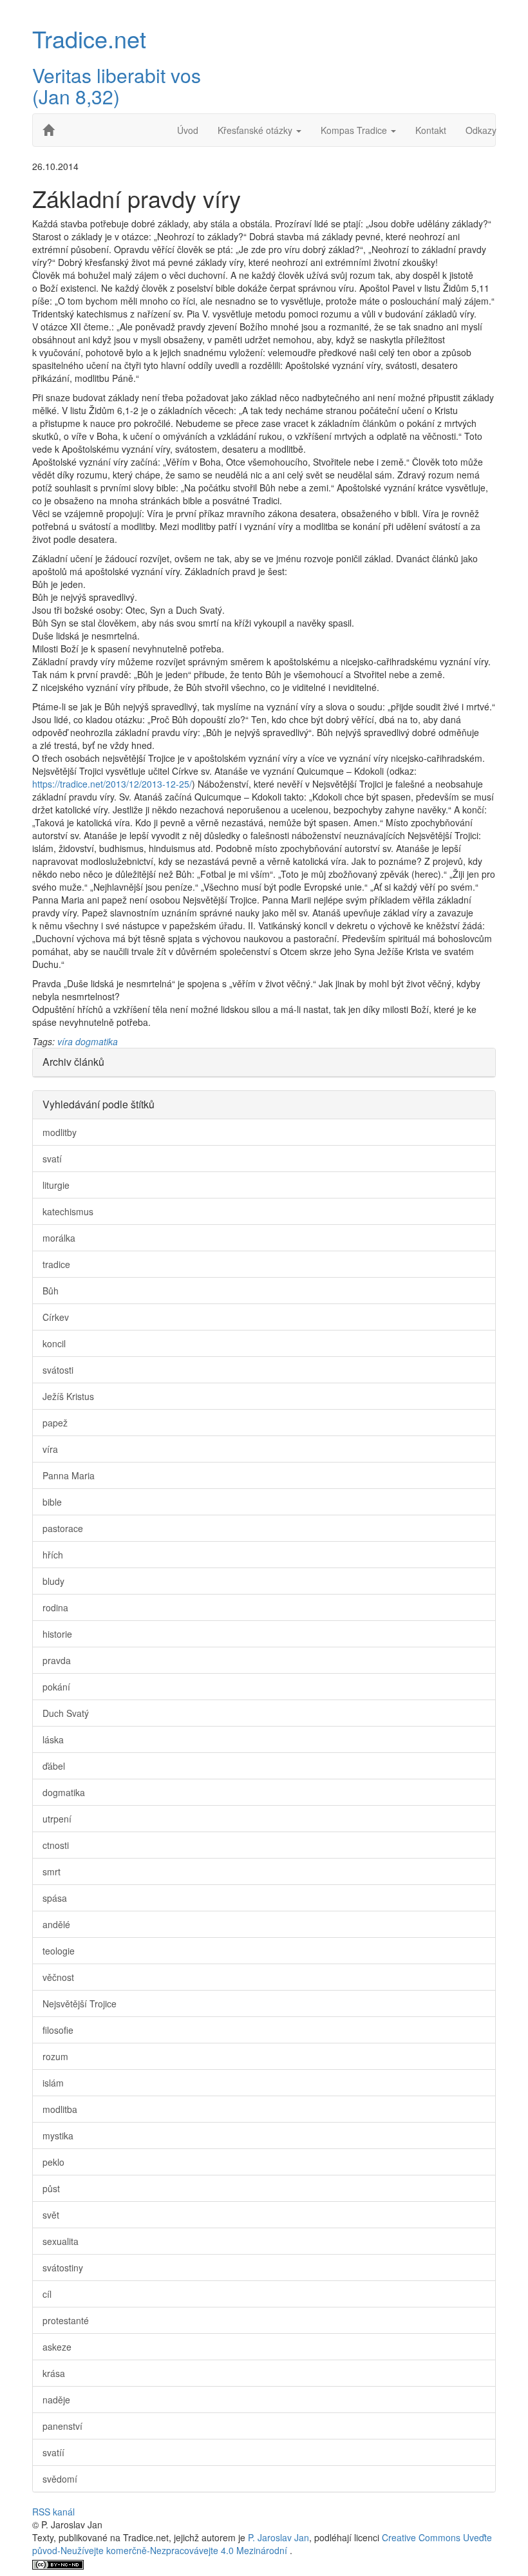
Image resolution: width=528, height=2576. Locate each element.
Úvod (188, 130)
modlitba (60, 2109)
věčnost (58, 1977)
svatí (52, 1159)
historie (57, 1634)
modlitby (60, 1132)
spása (55, 1898)
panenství (62, 2426)
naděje (56, 2400)
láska (53, 1739)
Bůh (51, 1291)
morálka (59, 1238)
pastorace (63, 1528)
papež (55, 1423)
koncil (54, 1343)
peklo (53, 2162)
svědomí (60, 2479)
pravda (57, 1660)
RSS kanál (53, 2512)
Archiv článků (73, 1062)
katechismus (68, 1211)
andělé (56, 1924)
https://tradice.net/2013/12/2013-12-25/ (112, 784)
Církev (56, 1317)
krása (54, 2373)
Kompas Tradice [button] (355, 130)
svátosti (58, 1370)
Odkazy (481, 130)
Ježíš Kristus (68, 1396)
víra (65, 1041)
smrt (52, 1871)
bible (52, 1502)
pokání (56, 1687)
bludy (53, 1581)
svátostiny (63, 2268)
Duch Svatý (66, 1713)
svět (51, 2215)
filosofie (58, 2030)
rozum (55, 2056)
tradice (56, 1264)
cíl (47, 2294)
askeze (57, 2347)
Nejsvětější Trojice (80, 2003)
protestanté (66, 2320)
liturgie (56, 1185)
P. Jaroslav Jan (278, 2537)
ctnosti (56, 1845)
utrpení (57, 1819)
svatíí (53, 2452)
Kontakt (431, 130)
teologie (59, 1951)
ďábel (54, 1766)
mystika (58, 2136)
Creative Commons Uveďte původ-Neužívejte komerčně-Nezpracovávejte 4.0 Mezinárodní (262, 2544)
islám (53, 2083)
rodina (55, 1607)
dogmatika (97, 1041)
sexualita (61, 2241)
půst (51, 2188)
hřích (53, 1555)
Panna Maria (69, 1475)
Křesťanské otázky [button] (256, 130)
